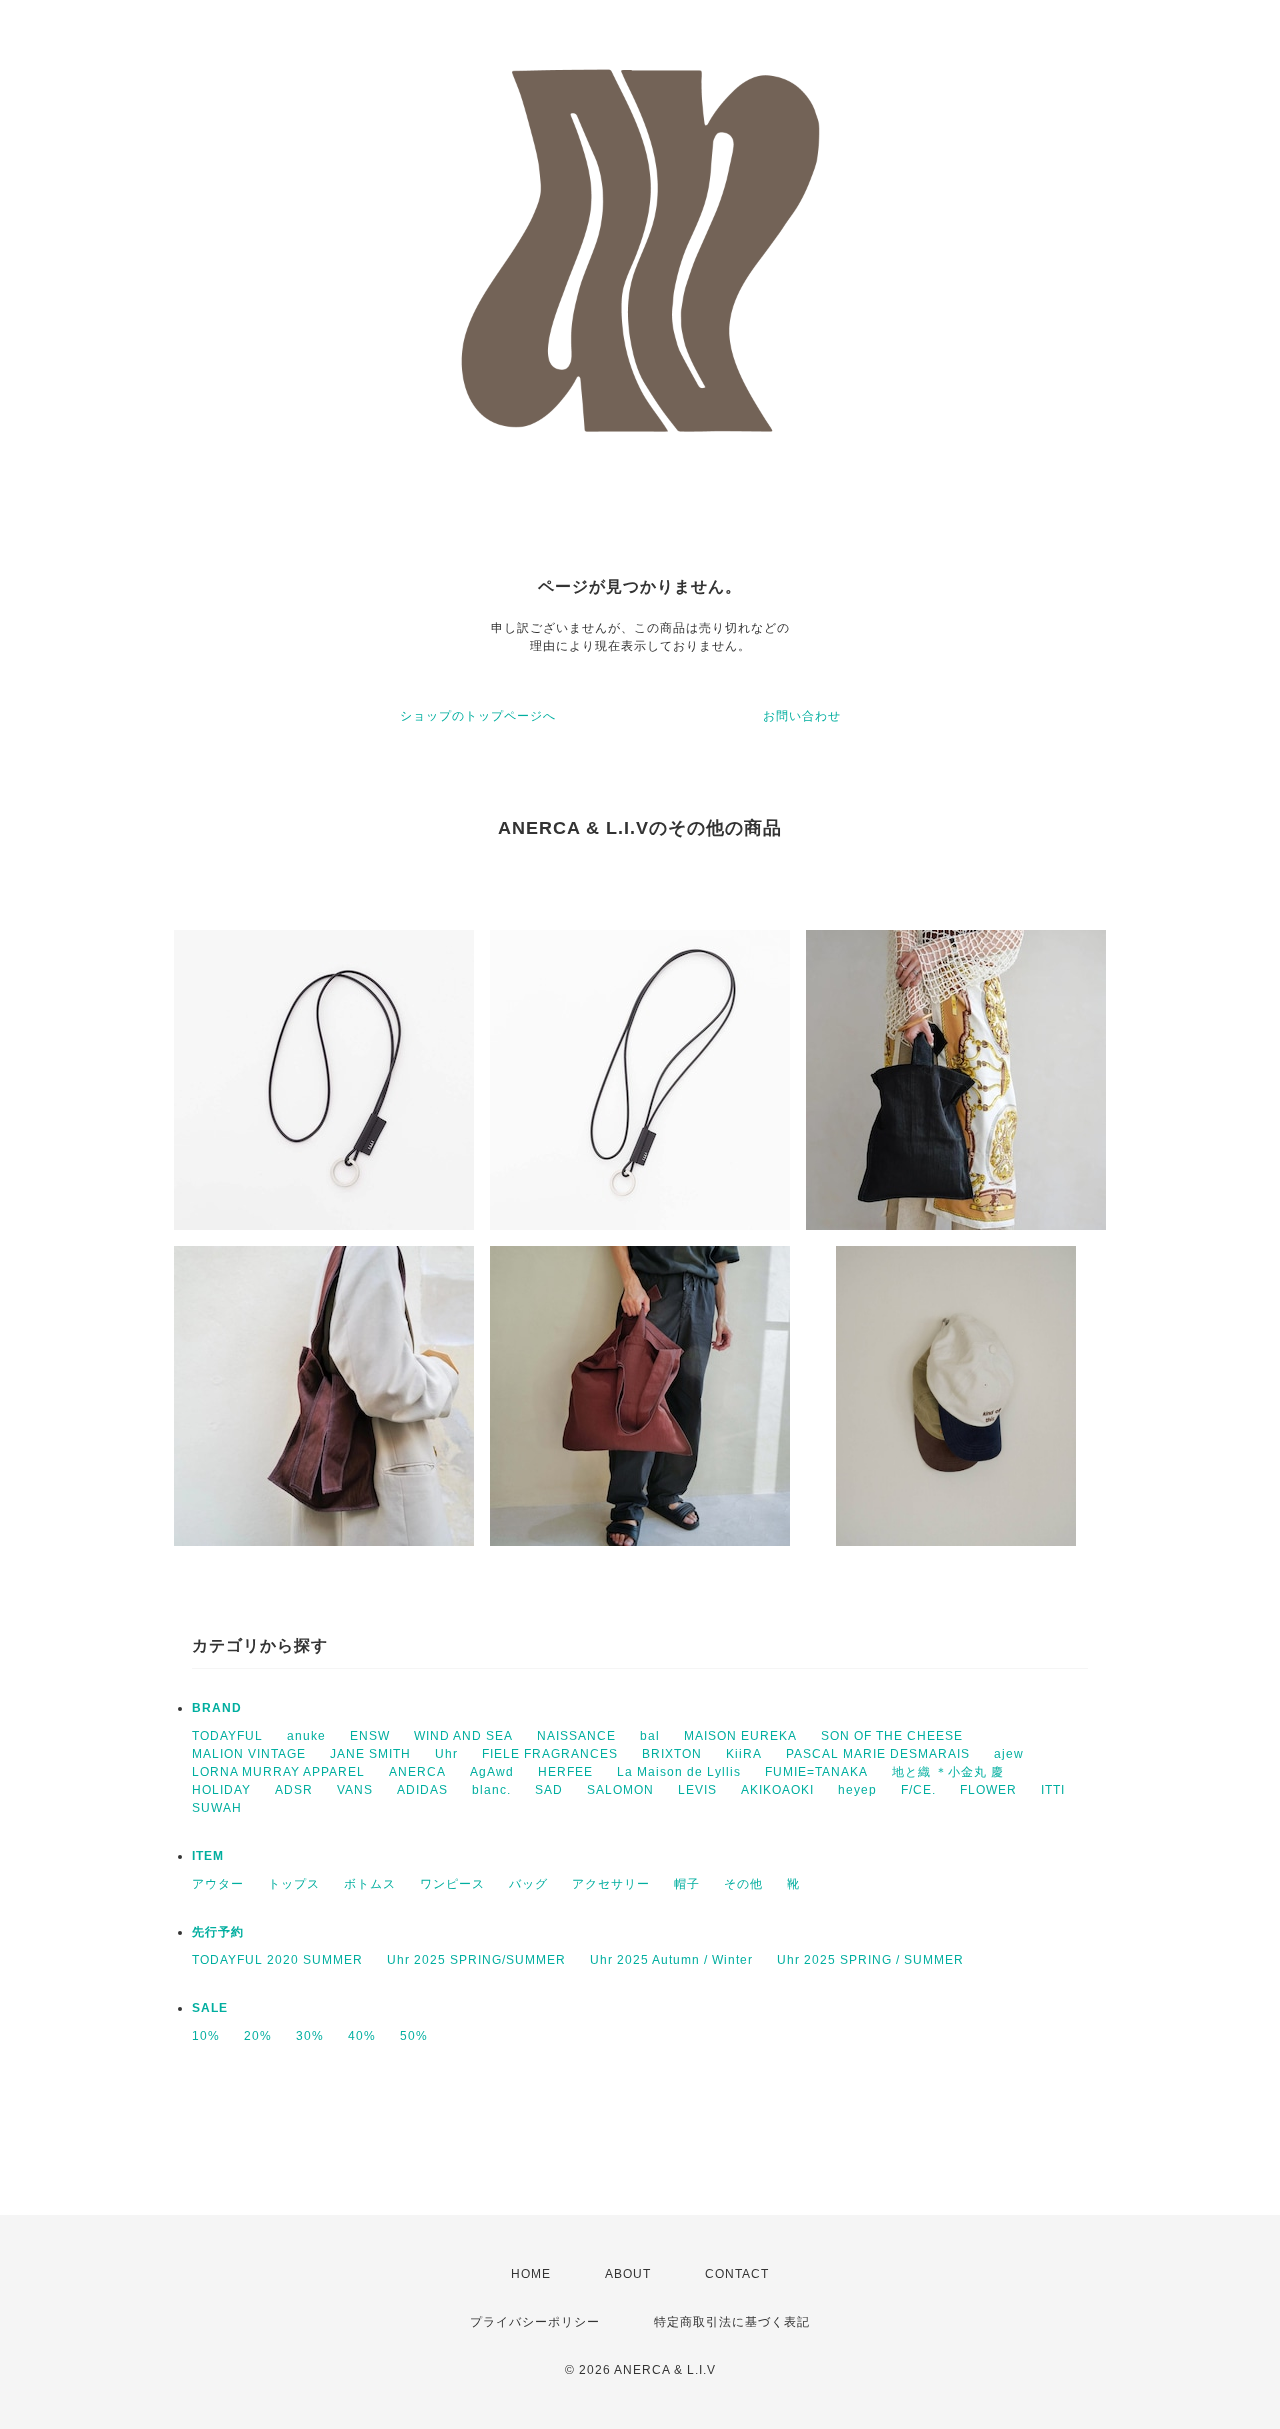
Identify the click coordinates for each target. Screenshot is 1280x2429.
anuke (306, 1736)
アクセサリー (611, 1884)
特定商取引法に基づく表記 (732, 2322)
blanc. (491, 1790)
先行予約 (218, 1932)
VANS (355, 1790)
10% (206, 2036)
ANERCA (417, 1772)
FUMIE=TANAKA (816, 1772)
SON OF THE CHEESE (892, 1736)
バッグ (528, 1884)
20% (258, 2036)
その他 (743, 1884)
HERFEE (565, 1772)
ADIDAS (422, 1790)
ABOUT (628, 2274)
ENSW (370, 1736)
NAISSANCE (576, 1736)
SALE (210, 2008)
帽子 (687, 1884)
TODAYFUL (227, 1736)
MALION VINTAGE (249, 1754)
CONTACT (737, 2274)
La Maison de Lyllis (679, 1772)
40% (362, 2036)
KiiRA (744, 1754)
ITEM (208, 1856)
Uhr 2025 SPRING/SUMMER (476, 1960)
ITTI (1053, 1790)
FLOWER (988, 1790)
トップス (294, 1884)
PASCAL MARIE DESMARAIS (878, 1754)
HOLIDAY (221, 1790)
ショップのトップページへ (478, 716)
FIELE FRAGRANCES (550, 1754)
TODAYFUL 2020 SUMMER (277, 1960)
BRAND (217, 1708)
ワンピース (452, 1884)
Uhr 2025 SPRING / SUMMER (870, 1960)
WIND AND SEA (463, 1736)
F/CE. (918, 1790)
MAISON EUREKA (740, 1736)
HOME (531, 2274)
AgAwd (492, 1772)
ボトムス (370, 1884)
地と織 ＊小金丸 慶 (948, 1772)
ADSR (294, 1790)
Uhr (446, 1754)
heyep (857, 1790)
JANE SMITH (370, 1754)
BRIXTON (672, 1754)
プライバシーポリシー (535, 2322)
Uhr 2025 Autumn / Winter (671, 1960)
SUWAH (217, 1808)
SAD (549, 1790)
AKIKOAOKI (777, 1790)
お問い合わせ (802, 716)
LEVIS (697, 1790)
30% (310, 2036)
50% (414, 2036)
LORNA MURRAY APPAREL (278, 1772)
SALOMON (620, 1790)
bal (650, 1736)
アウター (218, 1884)
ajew (1009, 1754)
